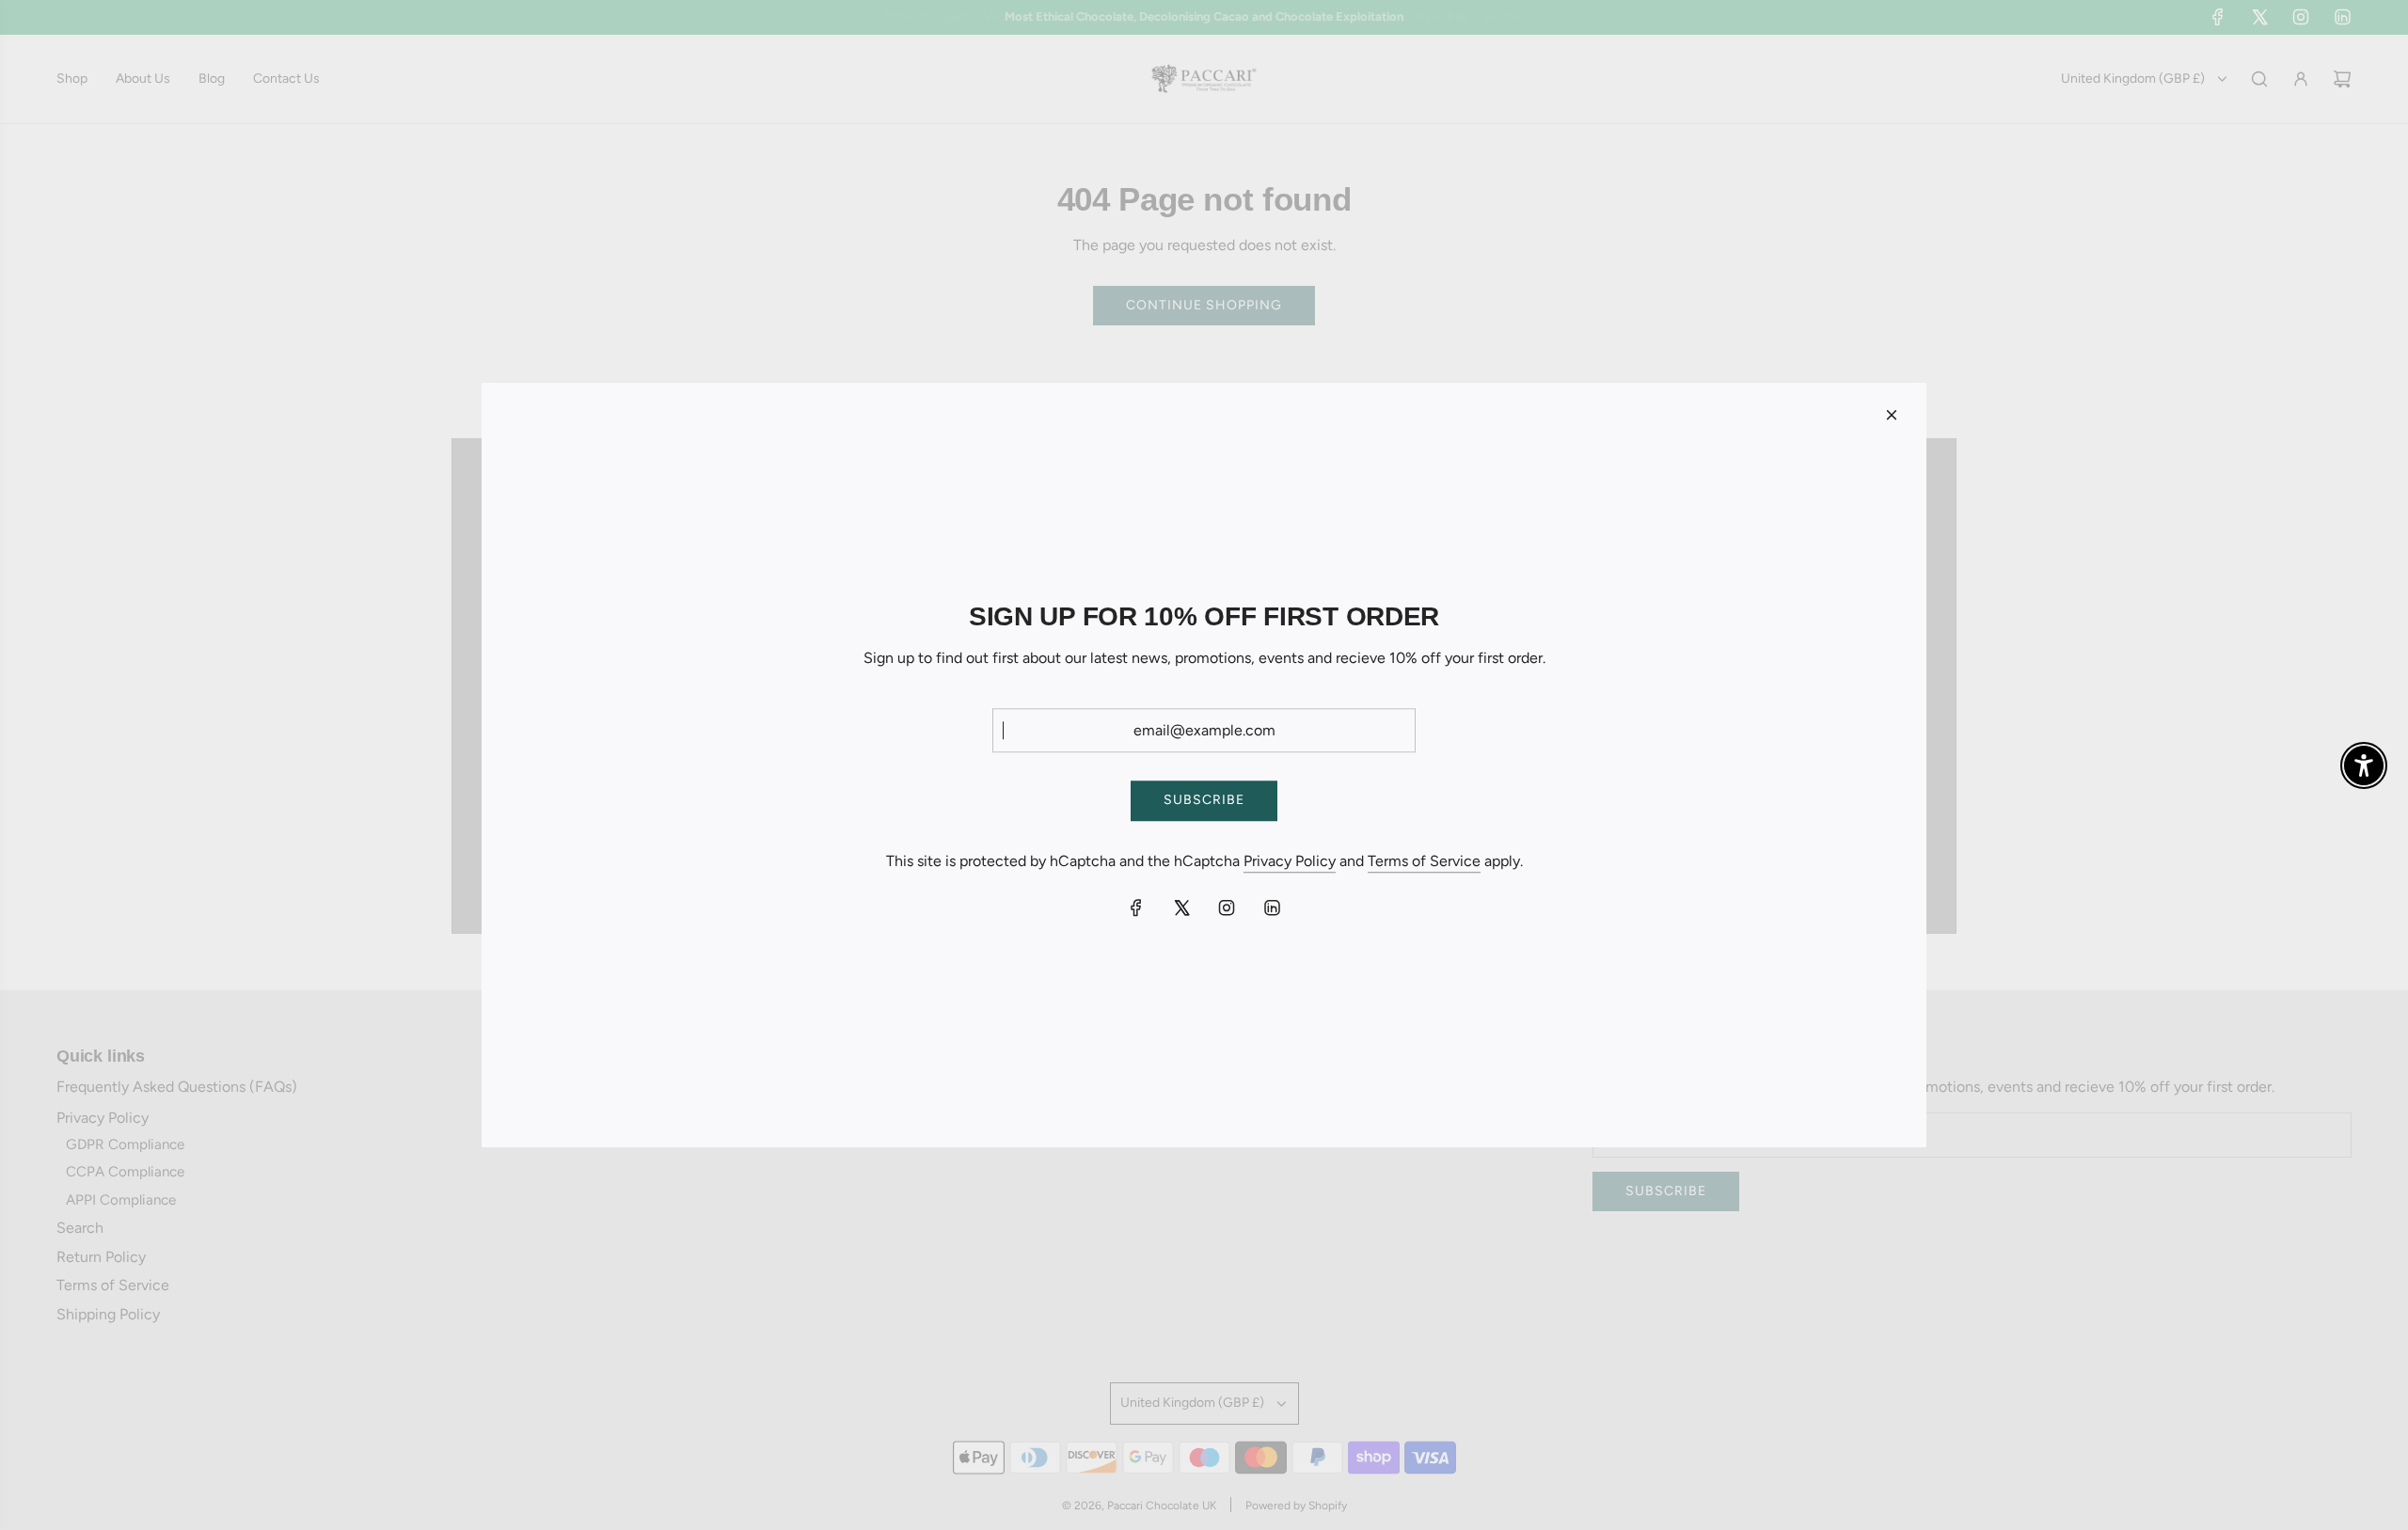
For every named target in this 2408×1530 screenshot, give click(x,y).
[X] (1181, 907)
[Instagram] (1227, 907)
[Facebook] (1136, 907)
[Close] (1892, 415)
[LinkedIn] (1272, 907)
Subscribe (1204, 800)
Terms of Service (1424, 861)
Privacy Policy (1290, 861)
